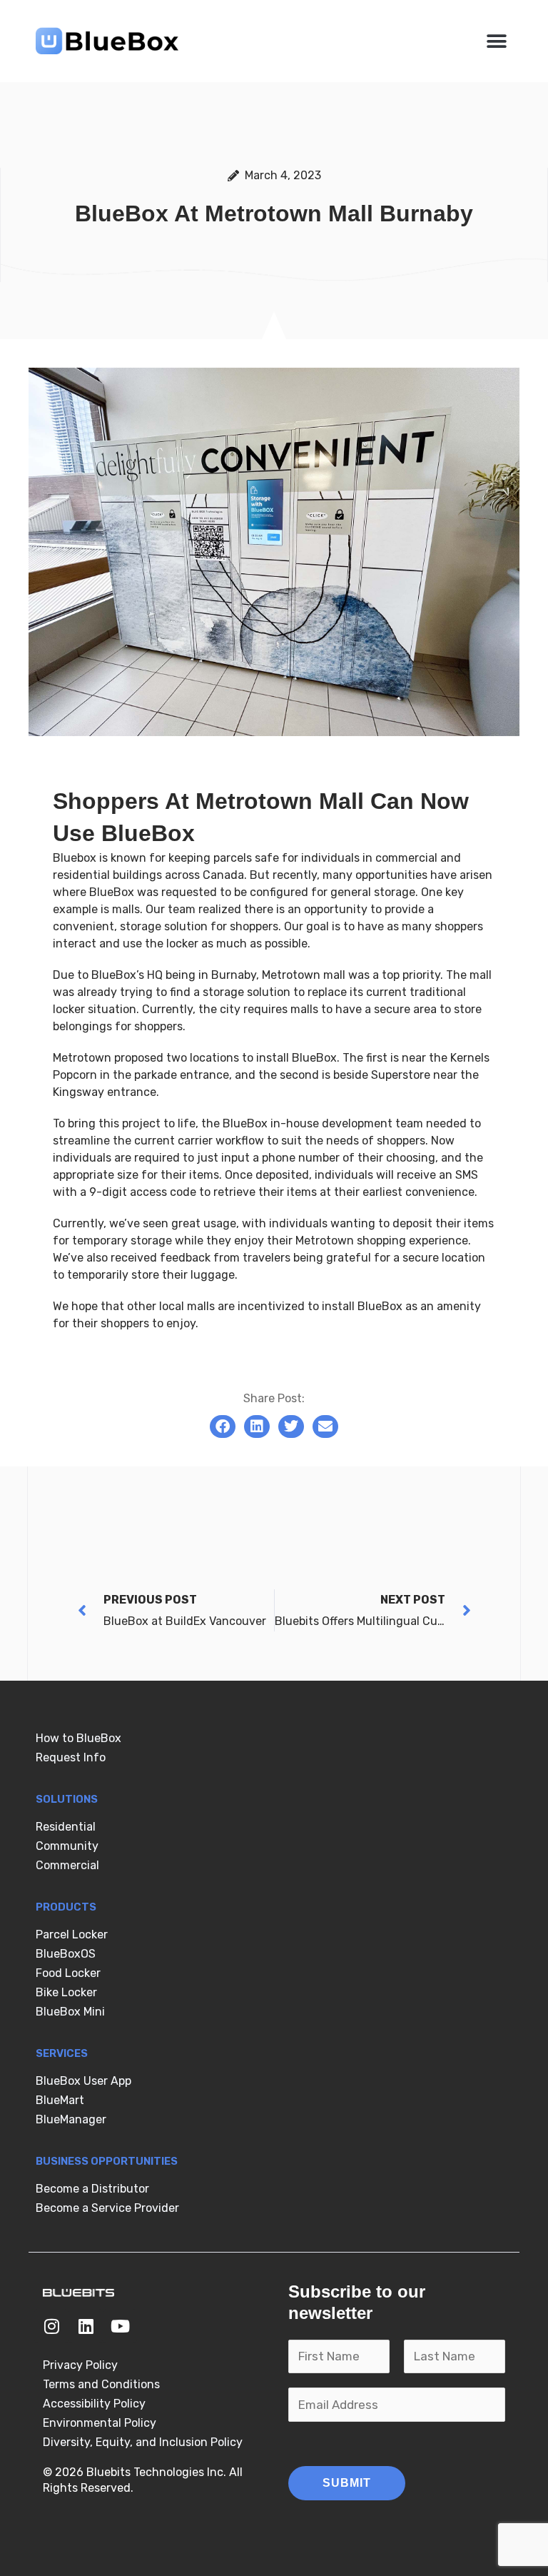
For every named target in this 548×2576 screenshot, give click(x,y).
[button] (496, 41)
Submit (347, 2483)
